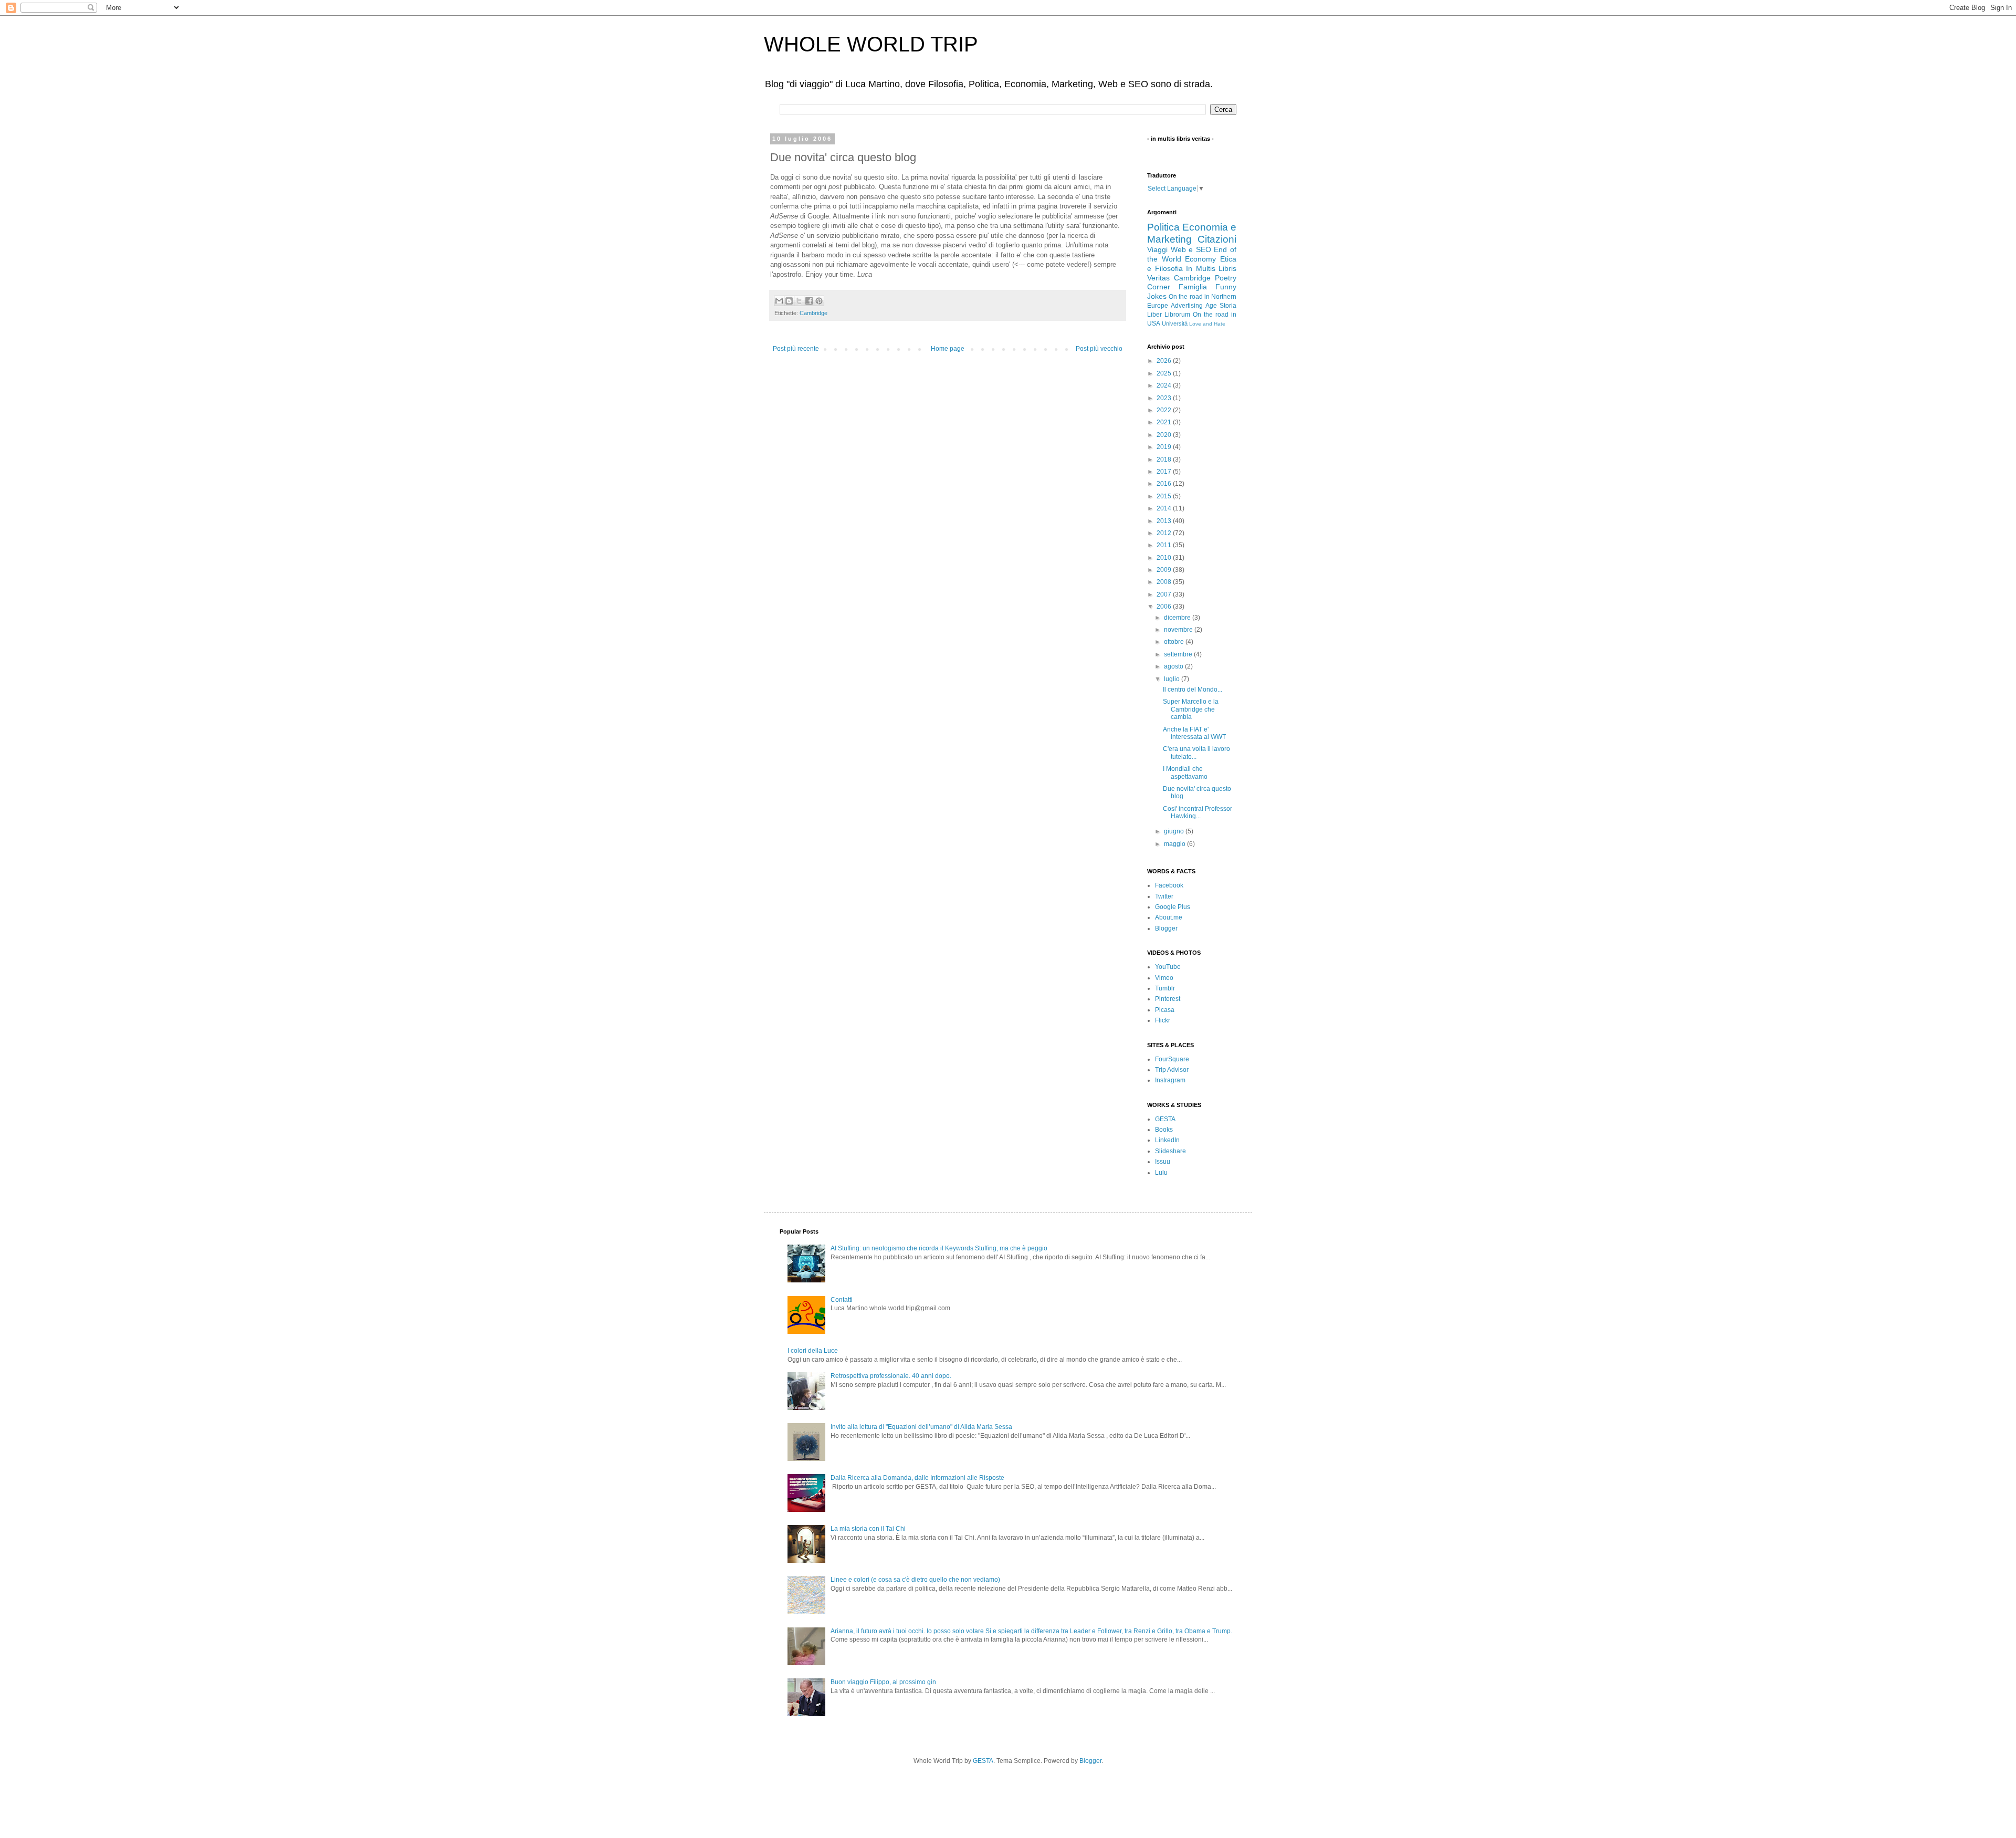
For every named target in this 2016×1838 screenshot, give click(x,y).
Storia (1228, 306)
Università (1175, 323)
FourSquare (1172, 1059)
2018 (1165, 459)
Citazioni (1217, 239)
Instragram (1170, 1080)
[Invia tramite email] (779, 301)
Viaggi (1157, 249)
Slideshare (1170, 1151)
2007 (1165, 594)
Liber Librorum (1169, 315)
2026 (1165, 361)
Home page (948, 349)
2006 (1165, 607)
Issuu (1163, 1162)
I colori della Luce (813, 1351)
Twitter (1164, 896)
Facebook (1169, 885)
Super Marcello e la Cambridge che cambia (1191, 709)
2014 (1165, 508)
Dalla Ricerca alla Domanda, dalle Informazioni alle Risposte (917, 1478)
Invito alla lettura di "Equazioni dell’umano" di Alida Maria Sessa (921, 1427)
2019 (1165, 447)
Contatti (842, 1300)
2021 (1165, 422)
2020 (1165, 435)
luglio (1173, 679)
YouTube (1168, 967)
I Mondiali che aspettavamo (1185, 772)
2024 (1165, 385)
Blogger (1166, 928)
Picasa (1165, 1010)
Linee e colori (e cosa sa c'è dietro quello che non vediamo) (915, 1580)
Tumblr (1165, 988)
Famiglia (1193, 287)
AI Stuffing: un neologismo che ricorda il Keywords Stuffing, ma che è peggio (939, 1248)
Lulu (1161, 1173)
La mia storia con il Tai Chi (868, 1529)
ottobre (1175, 642)
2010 (1165, 558)
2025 (1165, 373)
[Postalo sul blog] (789, 301)
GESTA (1165, 1119)
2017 (1165, 472)
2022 (1165, 410)
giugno (1175, 831)
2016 (1165, 484)
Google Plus (1173, 907)
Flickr (1163, 1020)
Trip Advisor (1172, 1070)
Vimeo (1164, 978)
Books (1164, 1130)
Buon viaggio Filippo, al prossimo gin (883, 1682)
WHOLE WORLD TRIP (871, 44)
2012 (1165, 533)
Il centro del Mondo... (1193, 690)
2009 (1165, 570)
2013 (1165, 521)
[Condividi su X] (799, 301)
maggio (1175, 844)
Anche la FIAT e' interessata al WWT (1194, 733)
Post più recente (796, 349)
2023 (1165, 398)
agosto (1174, 666)
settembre (1179, 654)
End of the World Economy (1192, 254)
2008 (1165, 582)
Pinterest (1168, 999)
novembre (1179, 630)
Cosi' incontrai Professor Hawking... (1198, 812)
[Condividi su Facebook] (809, 301)
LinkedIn (1167, 1140)
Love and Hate (1207, 324)
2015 (1165, 496)
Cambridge (813, 313)
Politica (1163, 227)
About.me (1169, 917)
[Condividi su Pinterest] (819, 301)
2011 (1165, 545)
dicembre (1178, 618)
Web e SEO (1191, 249)
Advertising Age (1194, 306)
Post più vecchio (1099, 349)
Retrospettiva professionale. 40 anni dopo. (891, 1376)
